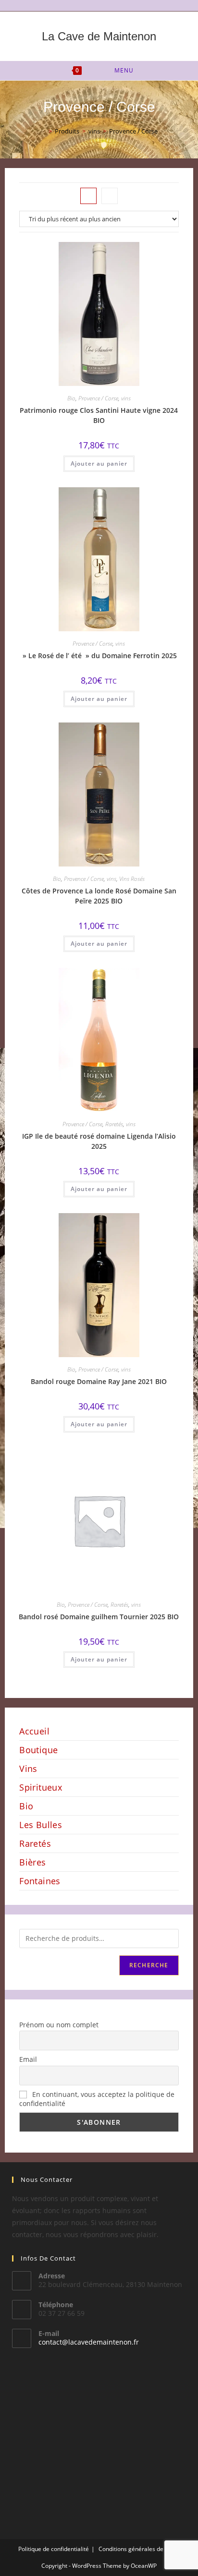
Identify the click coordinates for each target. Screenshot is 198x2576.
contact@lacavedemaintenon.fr (89, 2342)
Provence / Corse (133, 131)
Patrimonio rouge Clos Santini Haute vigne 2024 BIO (99, 415)
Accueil (34, 1731)
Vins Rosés (132, 879)
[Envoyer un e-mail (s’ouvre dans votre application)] (105, 4)
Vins (28, 1769)
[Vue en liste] (110, 196)
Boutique (38, 1750)
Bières (32, 1862)
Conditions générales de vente (139, 2549)
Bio (71, 398)
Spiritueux (41, 1787)
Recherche (149, 1965)
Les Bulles (41, 1825)
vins (126, 398)
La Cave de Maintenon (99, 36)
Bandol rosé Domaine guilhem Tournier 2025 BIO (99, 1617)
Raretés (114, 1124)
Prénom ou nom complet (59, 2025)
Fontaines (40, 1881)
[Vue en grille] (88, 196)
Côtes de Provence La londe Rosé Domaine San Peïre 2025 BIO (99, 896)
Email (28, 2059)
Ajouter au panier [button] (99, 463)
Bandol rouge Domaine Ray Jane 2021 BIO (99, 1381)
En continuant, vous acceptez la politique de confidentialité (97, 2099)
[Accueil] (43, 131)
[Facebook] (95, 4)
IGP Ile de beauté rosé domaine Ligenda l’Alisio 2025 (99, 1141)
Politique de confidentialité (54, 2549)
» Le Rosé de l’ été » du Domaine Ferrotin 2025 (99, 656)
